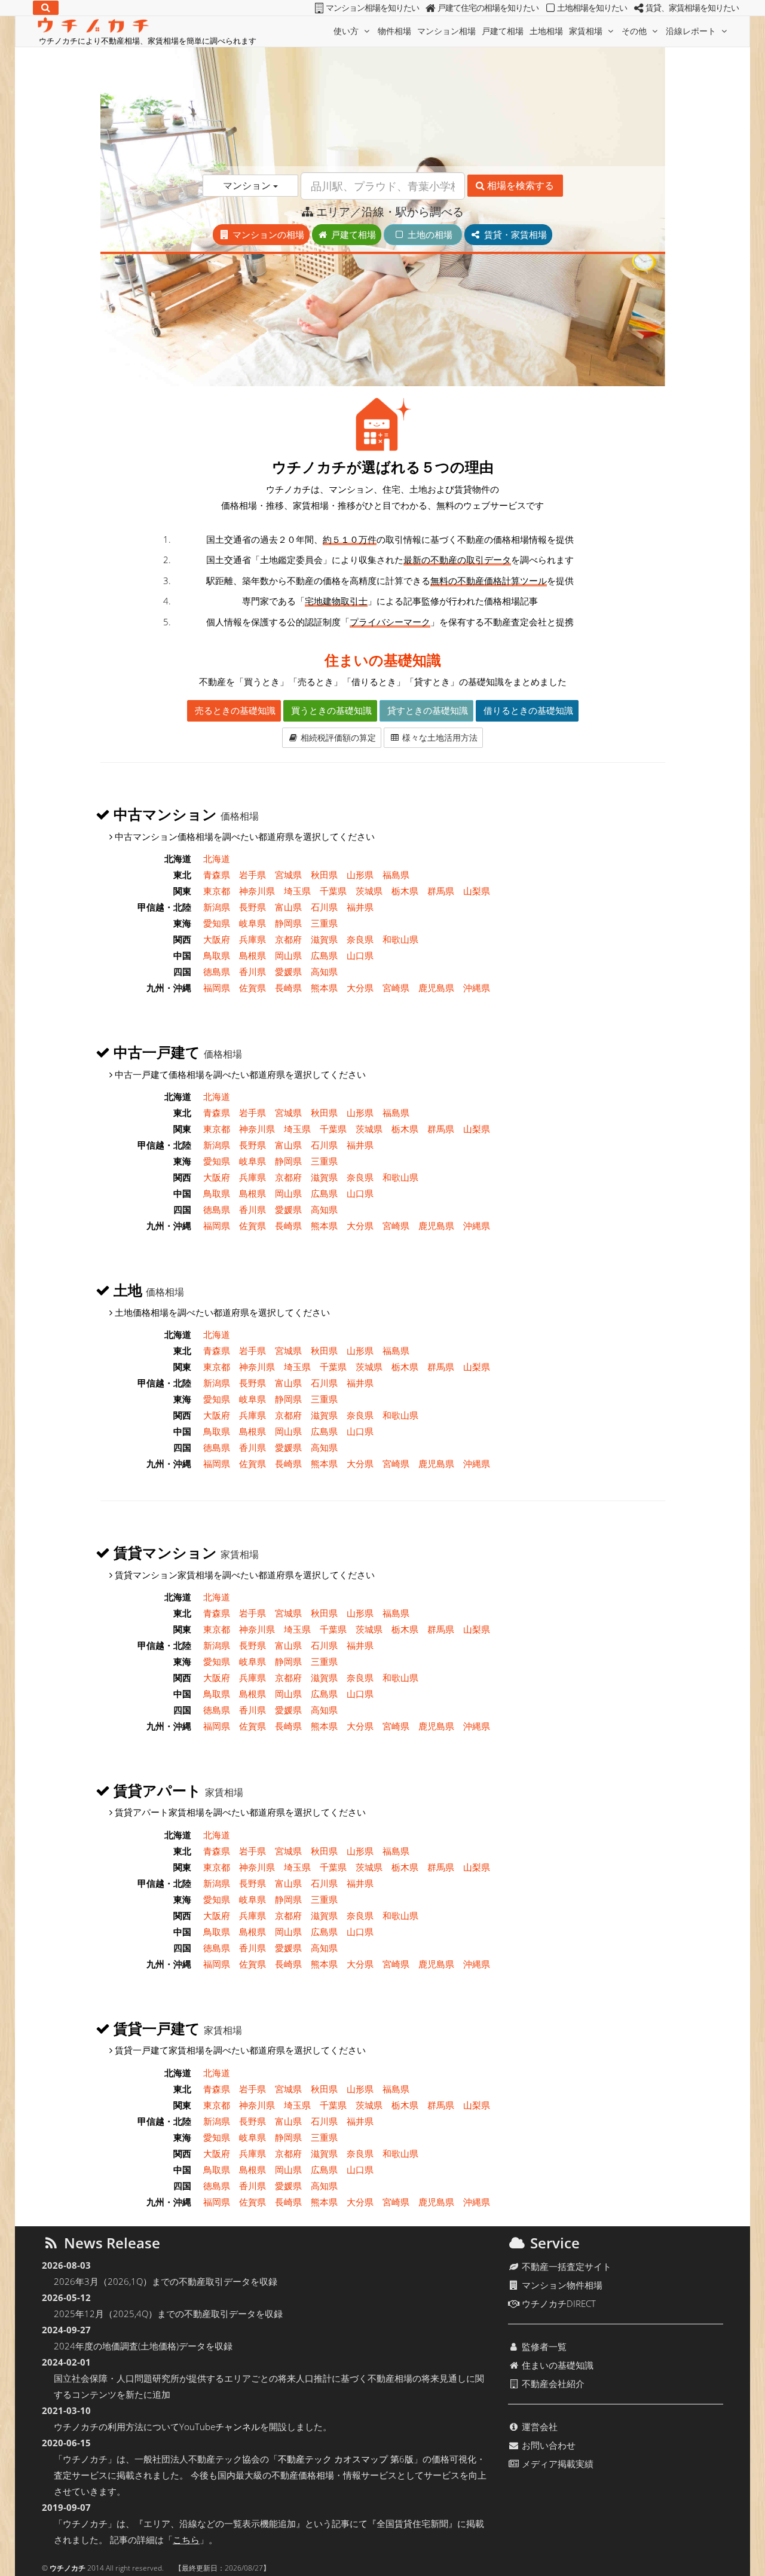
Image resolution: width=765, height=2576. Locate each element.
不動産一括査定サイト (565, 2266)
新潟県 (217, 907)
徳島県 (217, 971)
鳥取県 (217, 955)
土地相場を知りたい (592, 8)
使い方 (347, 31)
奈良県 (360, 939)
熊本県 (324, 988)
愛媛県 (288, 971)
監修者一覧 (543, 2346)
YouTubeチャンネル (220, 2427)
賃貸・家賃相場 (514, 234)
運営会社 (538, 2427)
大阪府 (217, 939)
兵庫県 (253, 939)
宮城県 (288, 875)
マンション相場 (446, 31)
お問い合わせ (547, 2445)
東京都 (217, 891)
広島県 (324, 955)
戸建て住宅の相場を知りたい (488, 8)
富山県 (288, 907)
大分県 (360, 988)
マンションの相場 (267, 234)
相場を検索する (519, 185)
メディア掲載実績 (556, 2464)
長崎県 (288, 988)
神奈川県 (257, 891)
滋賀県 (324, 939)
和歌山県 (400, 939)
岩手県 (253, 875)
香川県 (253, 971)
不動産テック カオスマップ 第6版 (346, 2459)
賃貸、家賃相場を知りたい (692, 8)
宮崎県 (396, 988)
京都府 (288, 939)
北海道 (217, 858)
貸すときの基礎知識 (426, 710)
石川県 (324, 907)
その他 (635, 31)
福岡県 (217, 988)
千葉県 (333, 891)
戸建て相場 (503, 31)
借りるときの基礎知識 (527, 710)
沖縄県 (477, 988)
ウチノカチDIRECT (558, 2303)
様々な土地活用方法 (439, 737)
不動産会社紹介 (552, 2384)
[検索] (46, 8)
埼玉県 (297, 891)
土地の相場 (433, 234)
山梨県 (477, 891)
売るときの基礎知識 (234, 710)
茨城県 (369, 891)
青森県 (217, 875)
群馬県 (441, 891)
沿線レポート (692, 31)
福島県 (396, 875)
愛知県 (217, 923)
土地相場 (546, 31)
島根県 (253, 955)
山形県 (360, 875)
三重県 (324, 923)
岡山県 (288, 955)
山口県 (360, 955)
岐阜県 (253, 923)
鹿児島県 (436, 988)
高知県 (324, 971)
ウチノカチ (68, 2568)
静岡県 (288, 923)
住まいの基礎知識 (383, 660)
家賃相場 (587, 31)
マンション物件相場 (561, 2285)
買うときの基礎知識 (330, 710)
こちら (186, 2540)
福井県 (360, 907)
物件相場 (394, 31)
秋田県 (324, 875)
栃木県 (405, 891)
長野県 (253, 907)
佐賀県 (253, 988)
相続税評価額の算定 (337, 737)
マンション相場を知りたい (372, 8)
